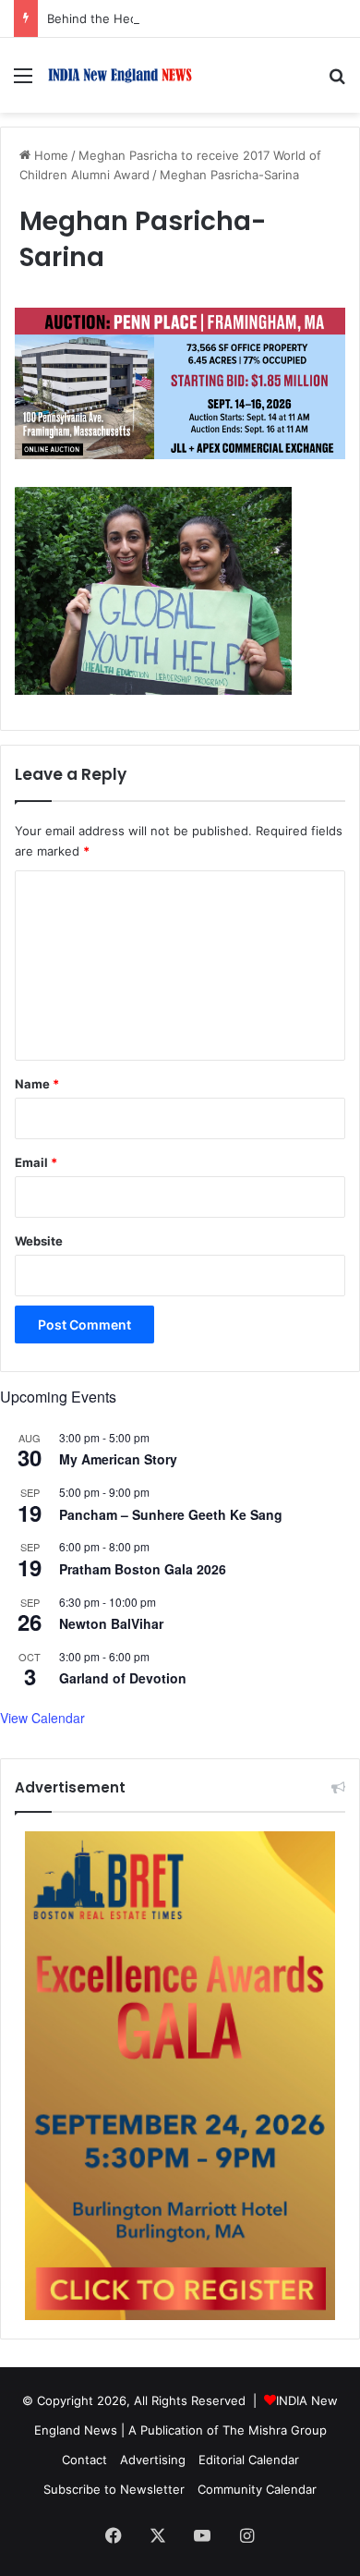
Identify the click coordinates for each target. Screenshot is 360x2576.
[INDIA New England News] (120, 75)
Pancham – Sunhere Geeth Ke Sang (171, 1514)
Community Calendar (257, 2489)
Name (37, 1084)
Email (36, 1162)
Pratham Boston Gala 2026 (143, 1569)
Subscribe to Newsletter (114, 2489)
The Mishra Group (275, 2430)
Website (39, 1241)
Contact (84, 2460)
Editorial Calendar (249, 2460)
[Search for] (337, 82)
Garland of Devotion (123, 1678)
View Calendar (42, 1718)
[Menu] (23, 82)
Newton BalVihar (111, 1623)
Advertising (153, 2460)
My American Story (118, 1459)
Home (49, 155)
